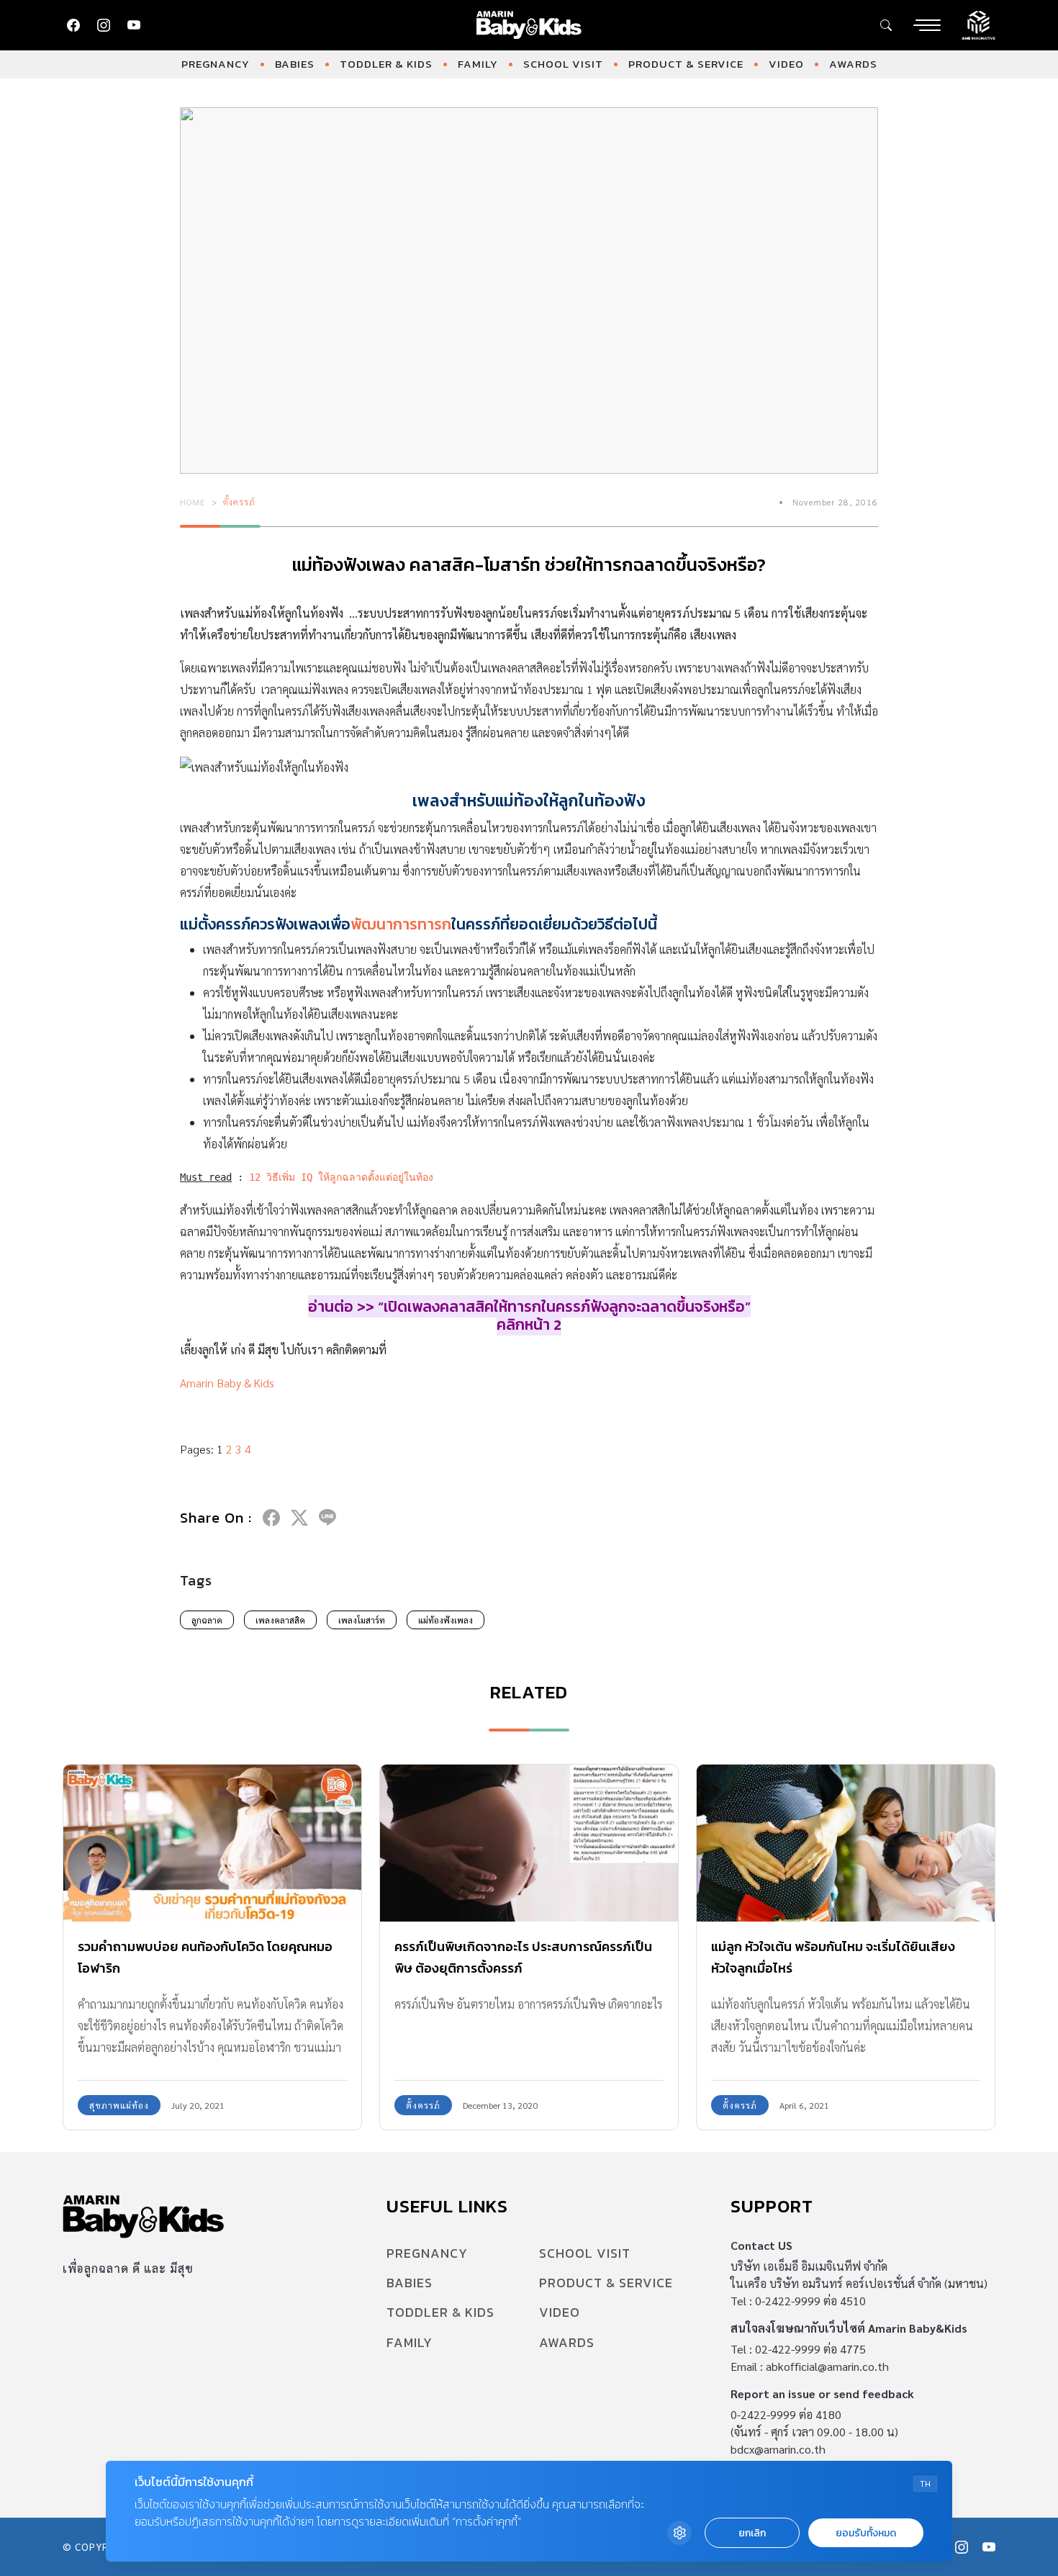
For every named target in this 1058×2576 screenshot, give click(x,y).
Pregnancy (216, 64)
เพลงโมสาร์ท (362, 1620)
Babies (295, 64)
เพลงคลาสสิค (280, 1620)
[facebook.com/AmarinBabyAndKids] (73, 25)
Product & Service (686, 64)
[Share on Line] (327, 1518)
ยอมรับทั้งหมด (866, 2533)
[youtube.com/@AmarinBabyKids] (134, 25)
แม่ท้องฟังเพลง (446, 1620)
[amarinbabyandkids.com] (529, 25)
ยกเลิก (752, 2533)
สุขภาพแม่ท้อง (119, 2105)
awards (853, 64)
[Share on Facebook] (271, 1518)
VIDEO (786, 64)
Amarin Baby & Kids (227, 1383)
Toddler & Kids (386, 64)
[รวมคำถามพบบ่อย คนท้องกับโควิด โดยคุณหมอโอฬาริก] (212, 1843)
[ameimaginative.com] (978, 24)
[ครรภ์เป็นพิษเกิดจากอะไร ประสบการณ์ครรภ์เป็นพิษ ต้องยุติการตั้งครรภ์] (529, 1843)
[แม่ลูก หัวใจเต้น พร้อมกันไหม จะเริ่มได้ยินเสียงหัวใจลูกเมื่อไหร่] (846, 1843)
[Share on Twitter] (299, 1518)
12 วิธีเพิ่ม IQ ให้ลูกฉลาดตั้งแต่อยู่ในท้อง (341, 1177)
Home (193, 502)
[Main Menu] (927, 25)
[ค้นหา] (886, 25)
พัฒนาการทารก (401, 924)
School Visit (563, 64)
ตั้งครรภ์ (239, 502)
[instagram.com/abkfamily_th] (104, 25)
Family (478, 64)
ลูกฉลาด (207, 1620)
